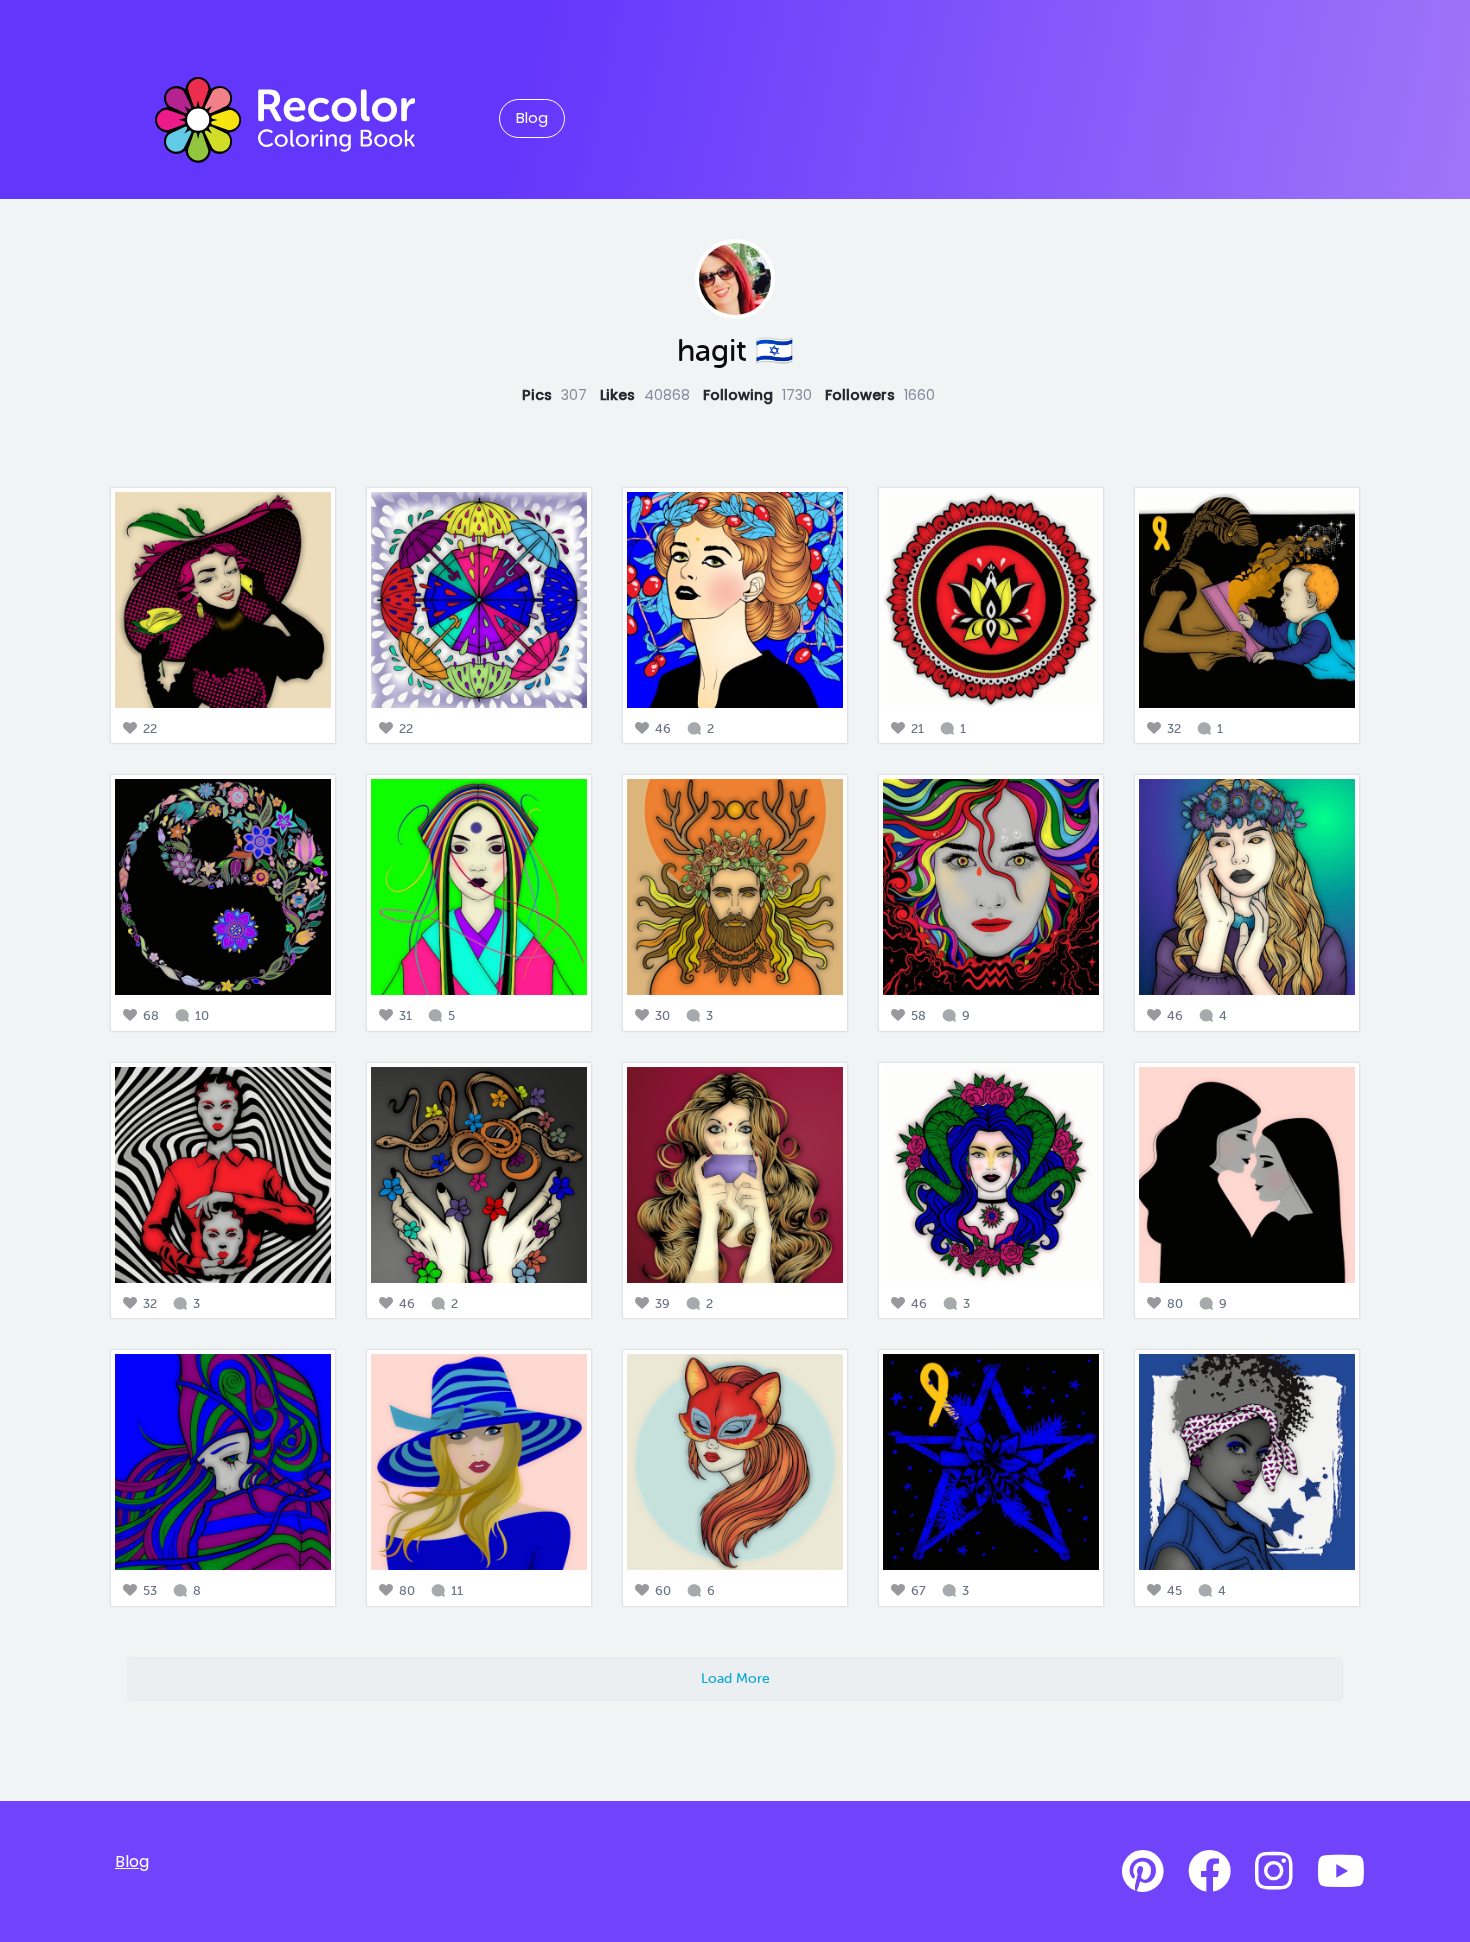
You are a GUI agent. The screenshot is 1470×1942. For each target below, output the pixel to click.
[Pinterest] (1143, 1872)
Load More (735, 1678)
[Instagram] (1274, 1872)
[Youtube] (1341, 1872)
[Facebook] (1209, 1872)
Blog (532, 118)
